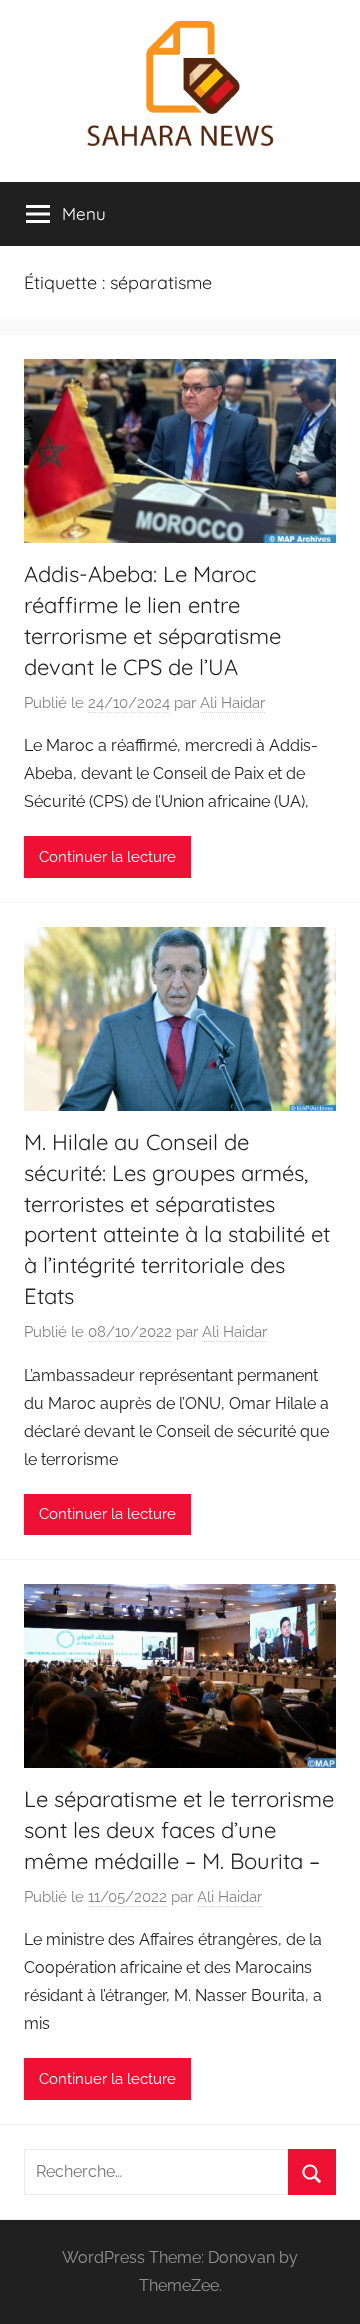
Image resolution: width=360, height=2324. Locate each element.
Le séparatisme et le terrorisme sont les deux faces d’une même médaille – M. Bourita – (179, 1830)
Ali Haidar (232, 703)
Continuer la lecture (107, 857)
